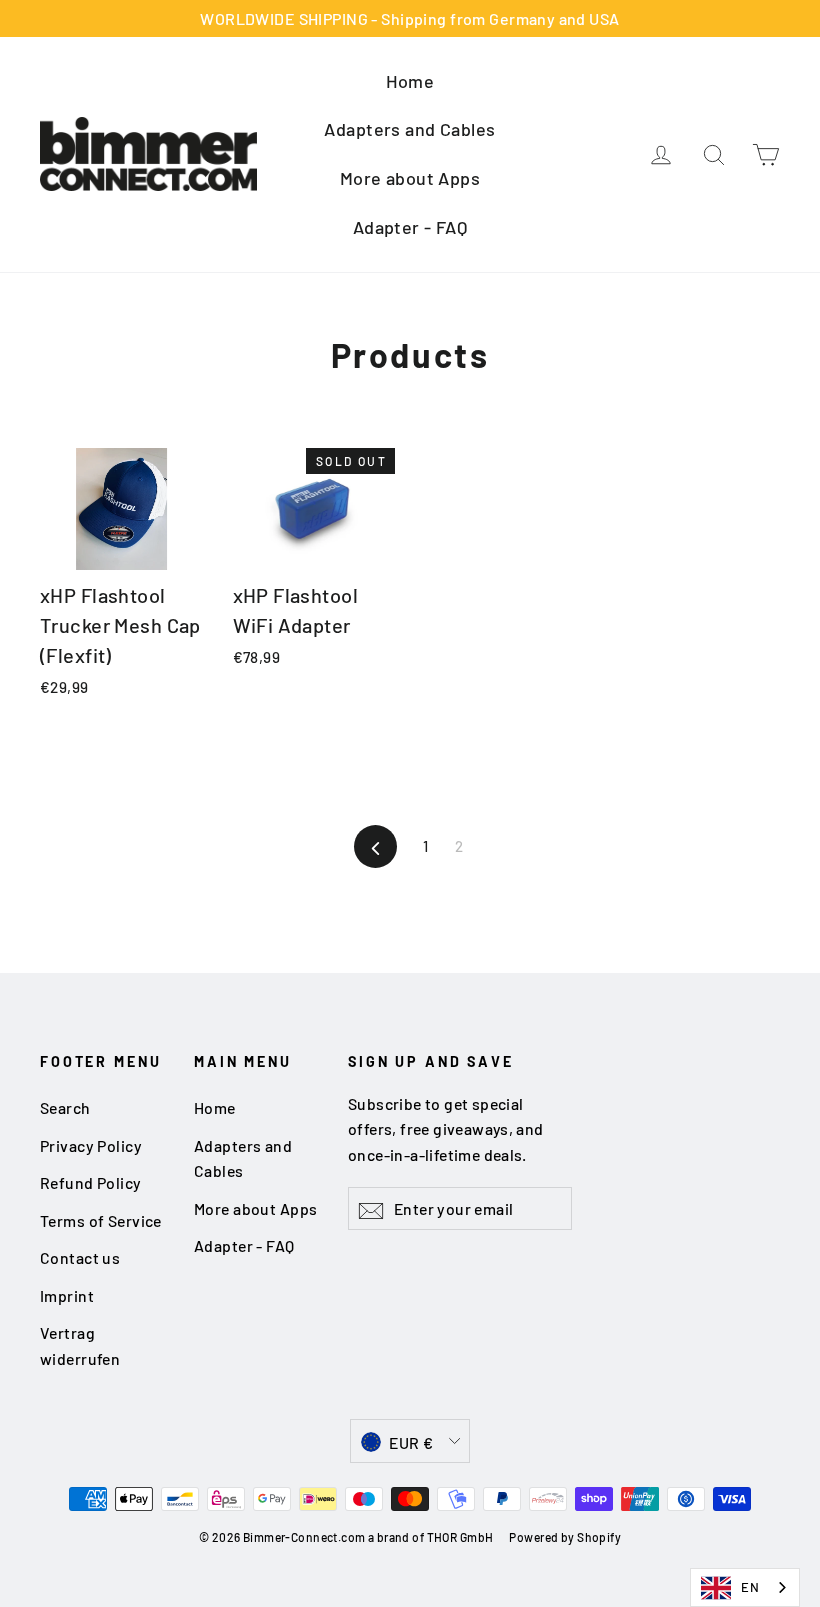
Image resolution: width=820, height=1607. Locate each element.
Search (65, 1107)
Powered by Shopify (565, 1537)
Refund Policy (91, 1182)
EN (750, 1587)
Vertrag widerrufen (80, 1345)
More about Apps (410, 178)
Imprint (67, 1295)
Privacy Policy (91, 1145)
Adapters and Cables (409, 129)
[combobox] (745, 1587)
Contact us (80, 1257)
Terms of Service (101, 1220)
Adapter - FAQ (410, 227)
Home (410, 81)
